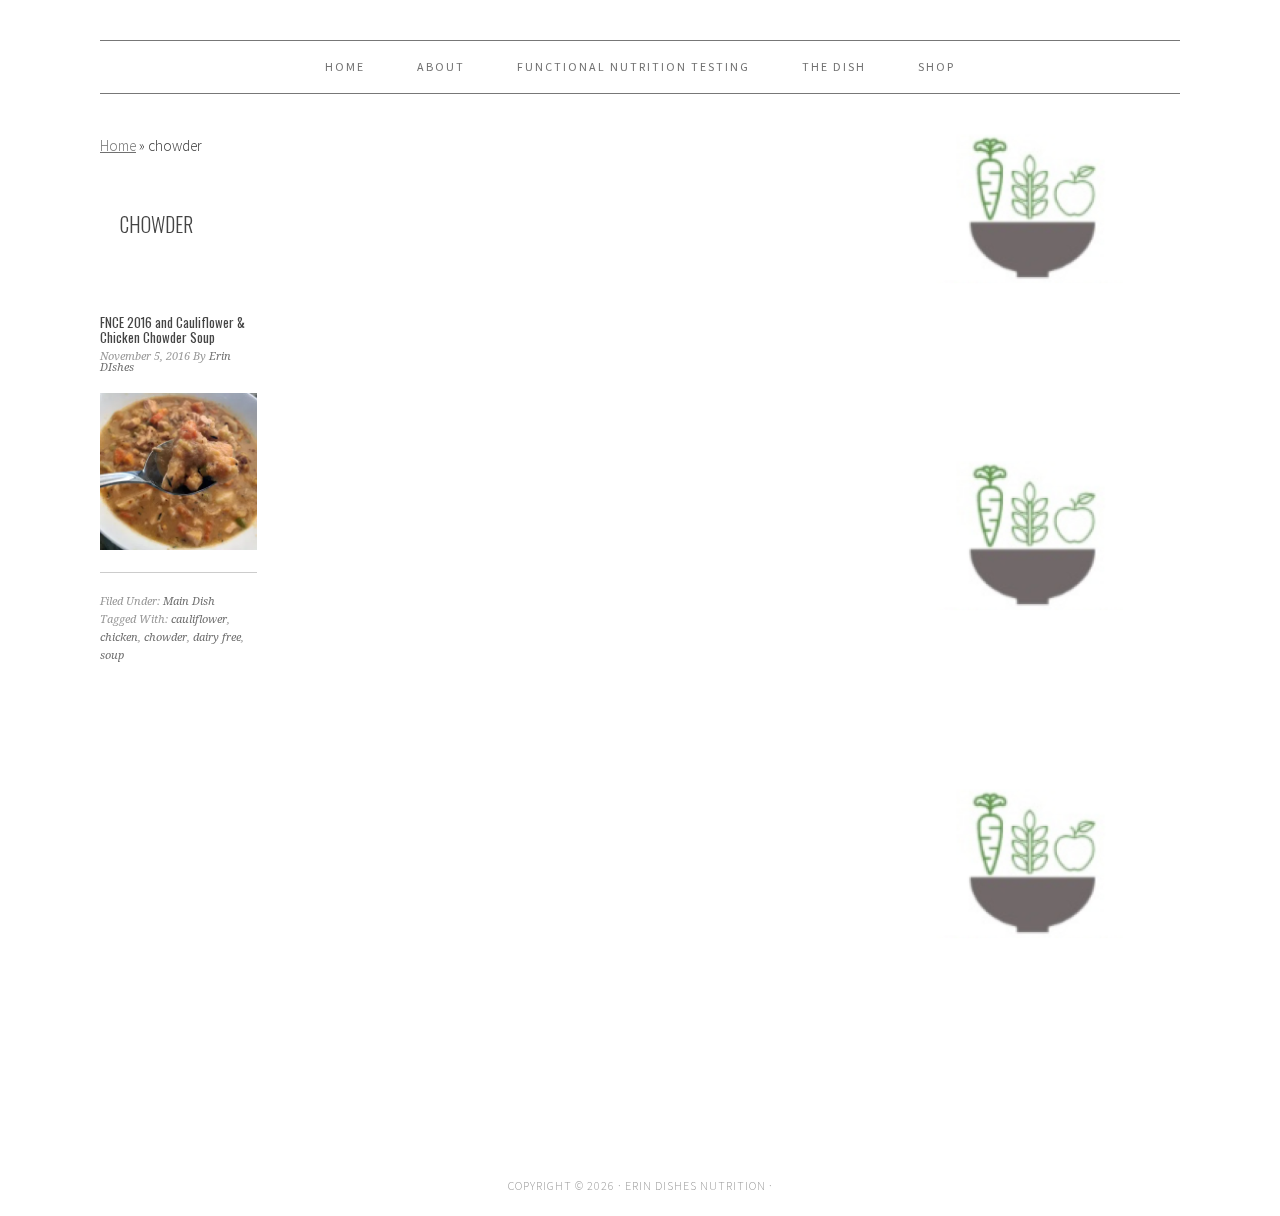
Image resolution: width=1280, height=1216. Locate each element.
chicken (119, 637)
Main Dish (189, 601)
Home (118, 145)
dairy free (217, 637)
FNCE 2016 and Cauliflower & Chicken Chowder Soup (172, 330)
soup (112, 655)
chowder (165, 637)
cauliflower (199, 619)
